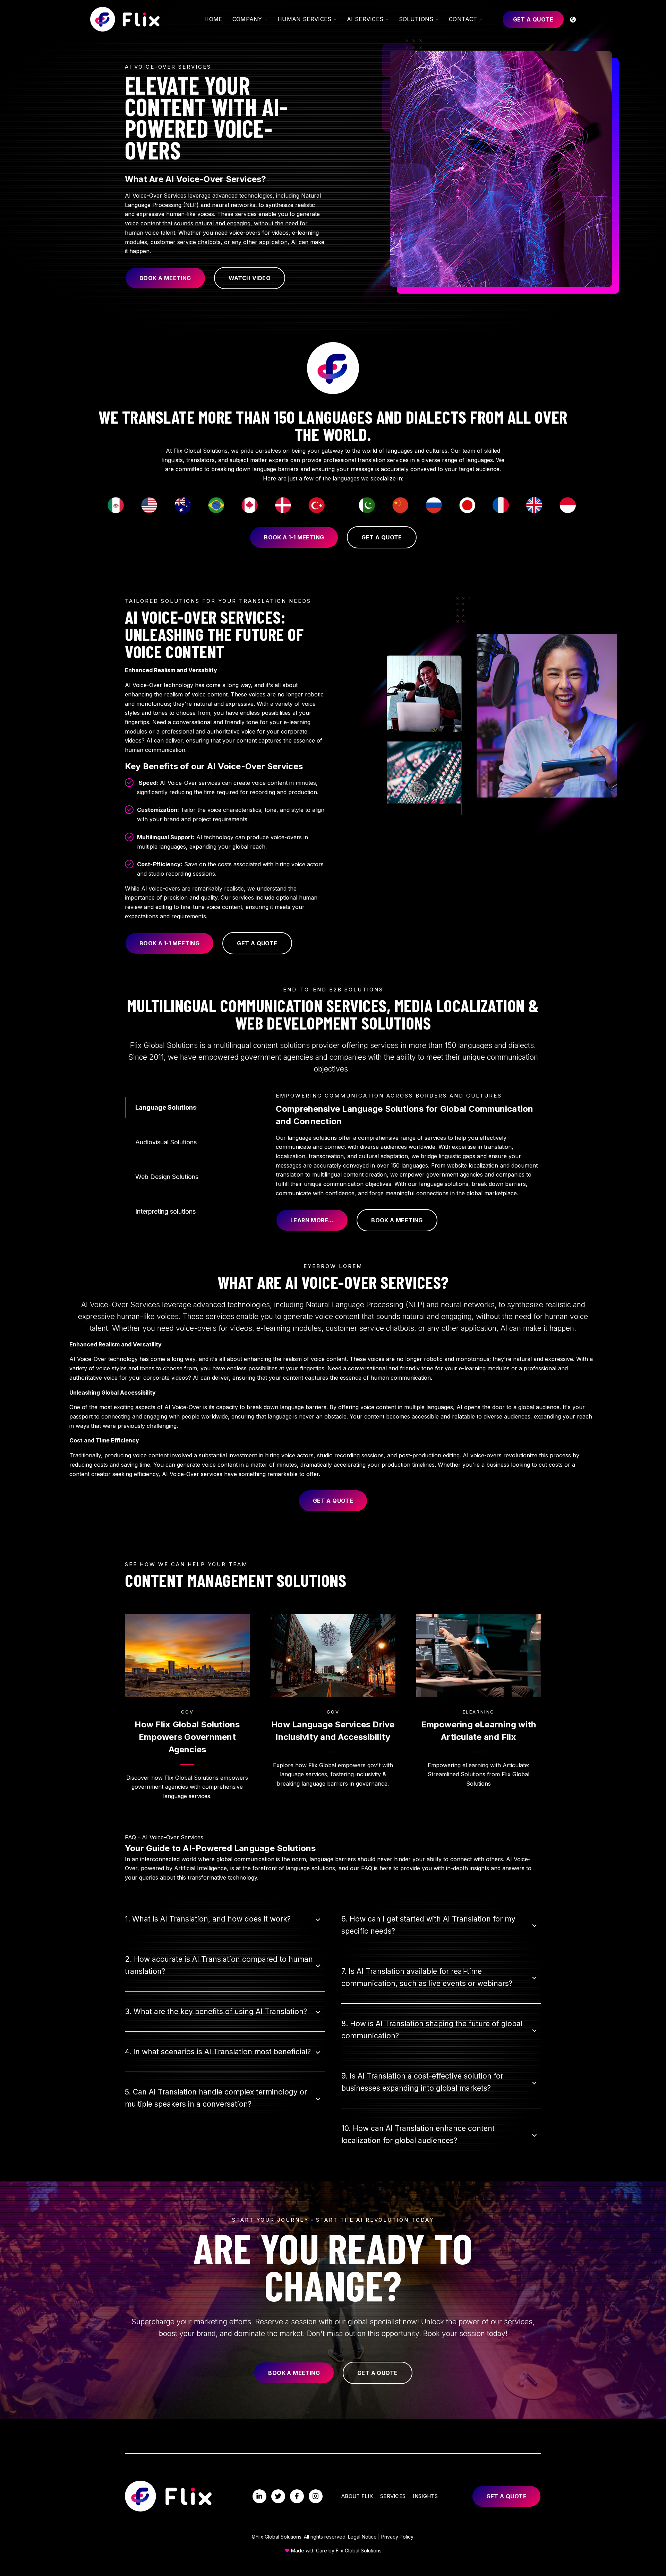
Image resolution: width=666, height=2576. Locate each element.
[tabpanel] (408, 1161)
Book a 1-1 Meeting (294, 537)
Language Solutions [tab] (166, 1107)
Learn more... (312, 1220)
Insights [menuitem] (425, 2496)
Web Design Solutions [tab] (167, 1177)
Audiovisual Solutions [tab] (166, 1142)
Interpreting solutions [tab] (165, 1211)
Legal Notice (362, 2537)
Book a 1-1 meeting (169, 943)
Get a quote (533, 19)
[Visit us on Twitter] (278, 2496)
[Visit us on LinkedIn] (259, 2496)
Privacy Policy (397, 2537)
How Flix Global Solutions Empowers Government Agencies (187, 1737)
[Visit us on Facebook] (297, 2496)
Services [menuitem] (393, 2496)
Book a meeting (165, 278)
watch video (250, 278)
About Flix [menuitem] (357, 2496)
